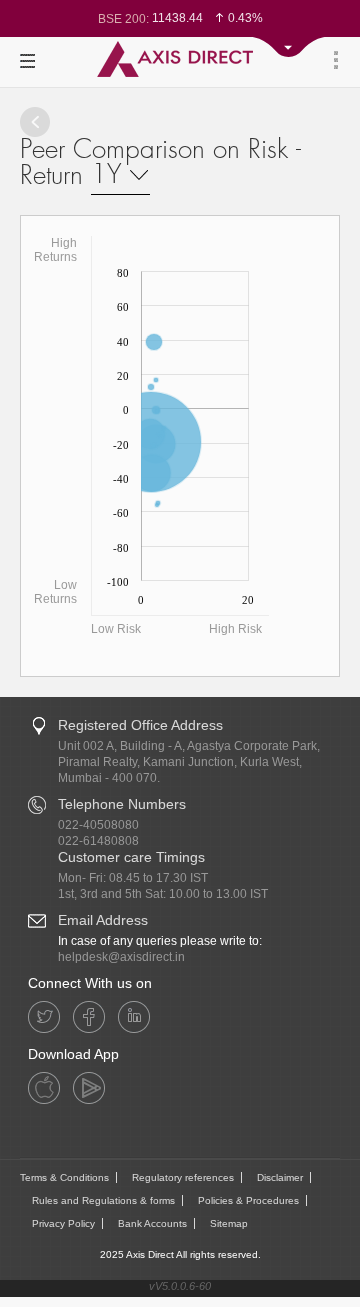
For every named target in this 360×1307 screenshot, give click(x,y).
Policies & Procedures (248, 1200)
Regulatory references (183, 1177)
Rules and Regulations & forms (103, 1200)
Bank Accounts (152, 1223)
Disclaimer (280, 1177)
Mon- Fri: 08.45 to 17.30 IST (133, 878)
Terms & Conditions (64, 1177)
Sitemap (229, 1223)
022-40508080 (98, 825)
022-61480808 (98, 841)
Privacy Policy (63, 1223)
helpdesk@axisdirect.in (121, 957)
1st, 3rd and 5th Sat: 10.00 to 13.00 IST (163, 894)
